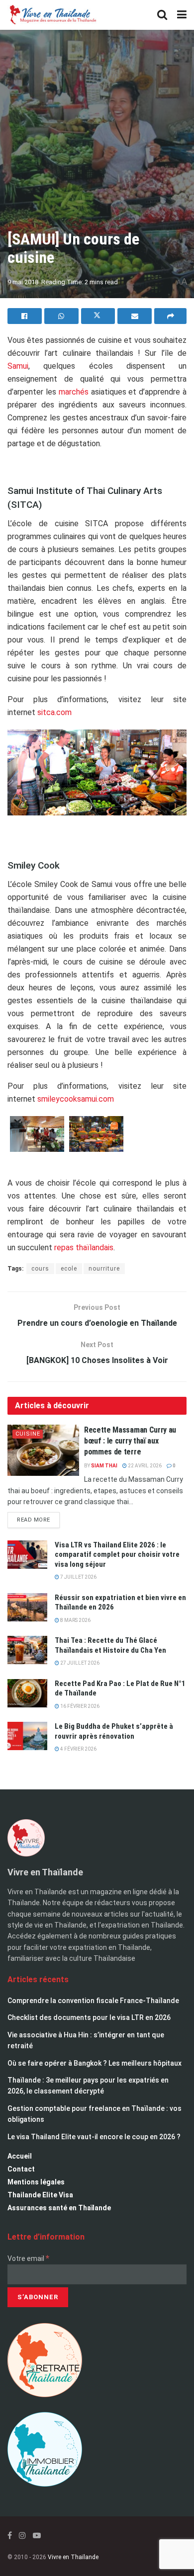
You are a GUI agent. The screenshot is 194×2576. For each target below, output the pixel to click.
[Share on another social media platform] (170, 316)
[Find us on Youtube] (37, 2536)
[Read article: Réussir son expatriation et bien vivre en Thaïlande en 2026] (27, 1607)
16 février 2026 (79, 1706)
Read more (38, 1518)
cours (40, 1269)
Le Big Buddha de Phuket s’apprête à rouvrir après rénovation (114, 1731)
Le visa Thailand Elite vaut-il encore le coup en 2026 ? (94, 2137)
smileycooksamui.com (76, 1099)
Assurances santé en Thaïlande (59, 2208)
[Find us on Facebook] (10, 2536)
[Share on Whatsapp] (61, 316)
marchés (74, 392)
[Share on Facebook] (25, 316)
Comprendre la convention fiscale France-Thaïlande (93, 2001)
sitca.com (54, 712)
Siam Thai (104, 1466)
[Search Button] (162, 15)
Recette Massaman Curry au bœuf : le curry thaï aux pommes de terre (130, 1441)
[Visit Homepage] (52, 15)
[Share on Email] (135, 316)
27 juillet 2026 (79, 1663)
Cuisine (28, 1434)
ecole (69, 1269)
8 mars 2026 (75, 1620)
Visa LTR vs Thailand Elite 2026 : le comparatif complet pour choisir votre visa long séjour (117, 1555)
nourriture (104, 1269)
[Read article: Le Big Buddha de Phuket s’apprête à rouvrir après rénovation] (27, 1736)
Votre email (28, 2258)
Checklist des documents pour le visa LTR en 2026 (89, 2017)
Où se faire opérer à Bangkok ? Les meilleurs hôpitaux (95, 2063)
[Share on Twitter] (98, 316)
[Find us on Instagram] (22, 2536)
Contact (21, 2169)
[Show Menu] (182, 15)
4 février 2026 (78, 1749)
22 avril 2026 (144, 1466)
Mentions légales (36, 2182)
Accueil (20, 2156)
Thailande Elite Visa (40, 2195)
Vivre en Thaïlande (73, 2557)
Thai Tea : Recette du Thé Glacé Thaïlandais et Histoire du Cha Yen (110, 1645)
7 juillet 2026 (78, 1577)
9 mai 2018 (23, 282)
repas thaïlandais (84, 1248)
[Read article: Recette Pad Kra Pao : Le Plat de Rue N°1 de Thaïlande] (27, 1693)
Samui (18, 366)
